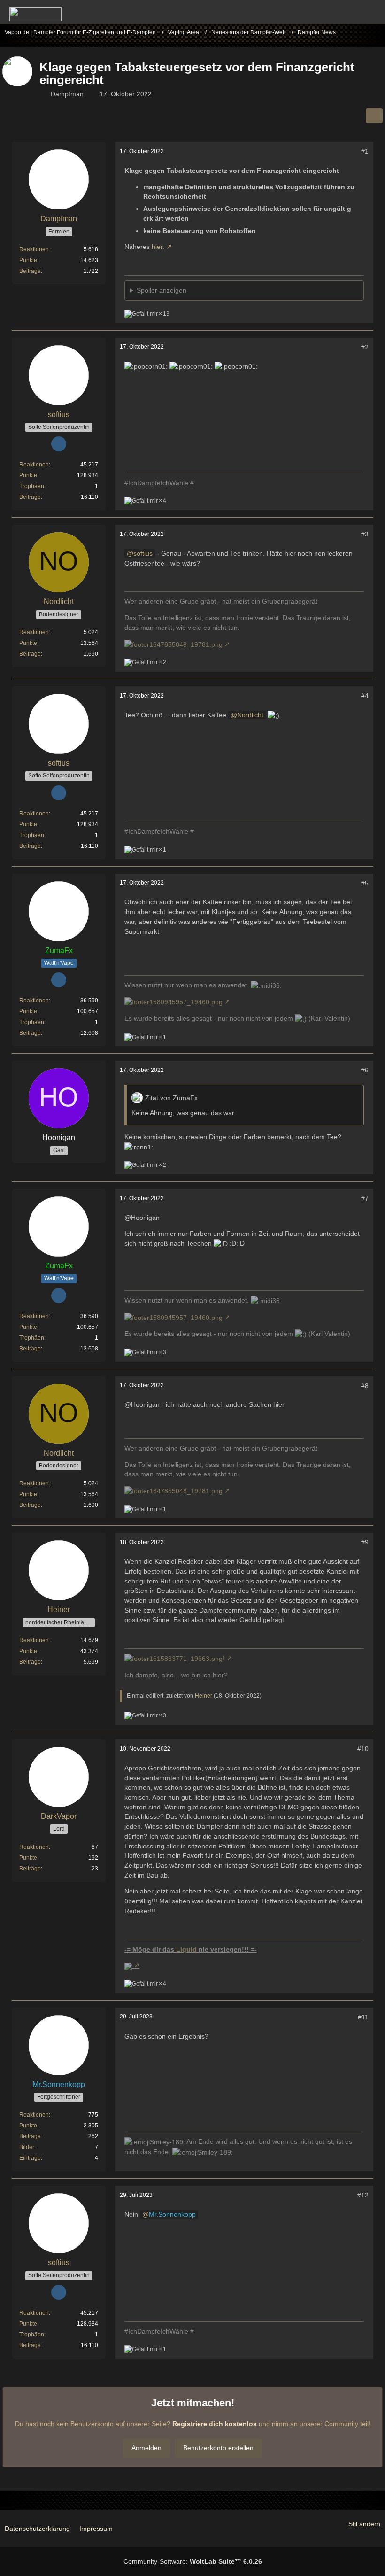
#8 (365, 1386)
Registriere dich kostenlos (215, 2424)
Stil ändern (364, 2524)
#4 (365, 696)
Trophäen (32, 486)
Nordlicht (250, 715)
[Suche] (326, 12)
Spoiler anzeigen (162, 290)
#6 (365, 1070)
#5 (365, 883)
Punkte (28, 260)
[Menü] (373, 12)
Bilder (27, 2147)
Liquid (186, 1949)
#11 (363, 2017)
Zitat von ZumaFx (171, 1098)
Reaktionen (34, 249)
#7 (365, 1198)
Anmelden (146, 2448)
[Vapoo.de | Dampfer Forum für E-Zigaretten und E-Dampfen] (35, 14)
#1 (365, 151)
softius (143, 553)
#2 (365, 347)
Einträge (30, 2158)
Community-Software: (193, 2561)
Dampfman (67, 94)
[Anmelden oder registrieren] (349, 12)
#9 (365, 1542)
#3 (365, 534)
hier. (158, 247)
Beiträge (30, 271)
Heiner (204, 1696)
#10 (363, 1749)
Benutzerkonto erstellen (218, 2448)
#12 (363, 2195)
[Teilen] (374, 116)
